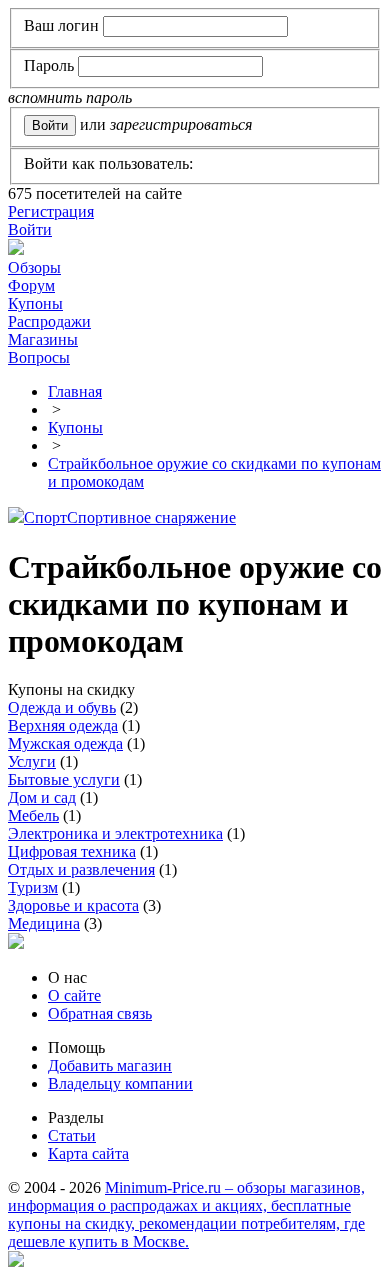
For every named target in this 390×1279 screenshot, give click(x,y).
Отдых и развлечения (81, 869)
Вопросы (39, 357)
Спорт (45, 517)
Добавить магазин (110, 1065)
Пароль (49, 65)
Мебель (33, 815)
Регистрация (51, 211)
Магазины (43, 339)
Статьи (72, 1135)
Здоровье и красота (73, 905)
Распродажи (49, 321)
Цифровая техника (72, 851)
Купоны (35, 303)
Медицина (44, 923)
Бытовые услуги (64, 779)
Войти (30, 229)
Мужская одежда (65, 743)
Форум (31, 285)
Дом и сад (42, 797)
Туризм (33, 887)
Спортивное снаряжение (151, 517)
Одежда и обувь (62, 707)
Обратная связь (100, 1013)
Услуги (32, 761)
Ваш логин (61, 25)
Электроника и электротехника (115, 833)
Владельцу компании (120, 1083)
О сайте (74, 995)
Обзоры (34, 267)
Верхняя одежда (63, 725)
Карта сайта (88, 1153)
